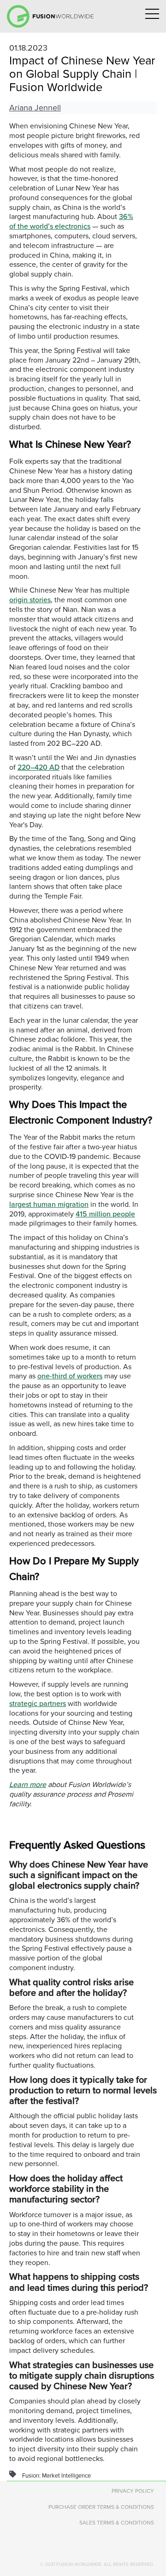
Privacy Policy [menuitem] (133, 2491)
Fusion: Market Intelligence (56, 2476)
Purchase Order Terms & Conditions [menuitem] (101, 2507)
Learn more (28, 1785)
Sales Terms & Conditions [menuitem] (117, 2523)
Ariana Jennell (35, 108)
